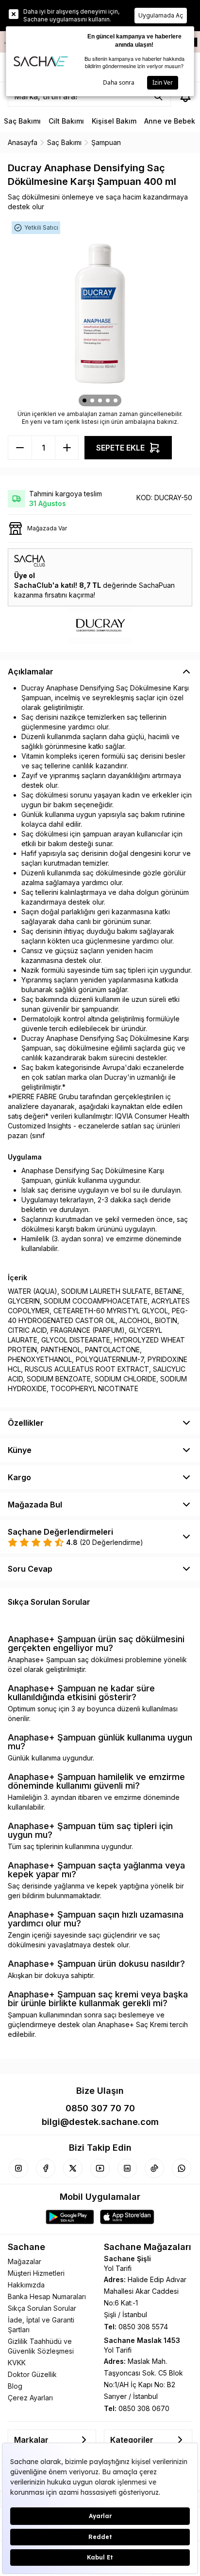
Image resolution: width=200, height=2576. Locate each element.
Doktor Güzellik (32, 2374)
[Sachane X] (73, 2168)
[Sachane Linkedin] (127, 2168)
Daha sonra (119, 82)
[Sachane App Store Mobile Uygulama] (127, 2217)
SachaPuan (157, 585)
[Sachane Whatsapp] (182, 2168)
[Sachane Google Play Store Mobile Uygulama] (70, 2217)
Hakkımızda (26, 2285)
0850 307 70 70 (100, 2108)
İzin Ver (163, 82)
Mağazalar (25, 2261)
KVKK (17, 2363)
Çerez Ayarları (30, 2398)
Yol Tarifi (118, 2268)
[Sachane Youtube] (100, 2168)
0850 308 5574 (143, 2327)
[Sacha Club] (100, 561)
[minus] (67, 448)
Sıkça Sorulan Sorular (42, 2308)
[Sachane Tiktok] (154, 2168)
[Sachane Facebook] (46, 2168)
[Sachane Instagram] (18, 2168)
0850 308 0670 (144, 2408)
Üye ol (25, 575)
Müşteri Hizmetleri (36, 2273)
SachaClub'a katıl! (46, 585)
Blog (15, 2386)
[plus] (20, 448)
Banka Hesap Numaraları (47, 2296)
